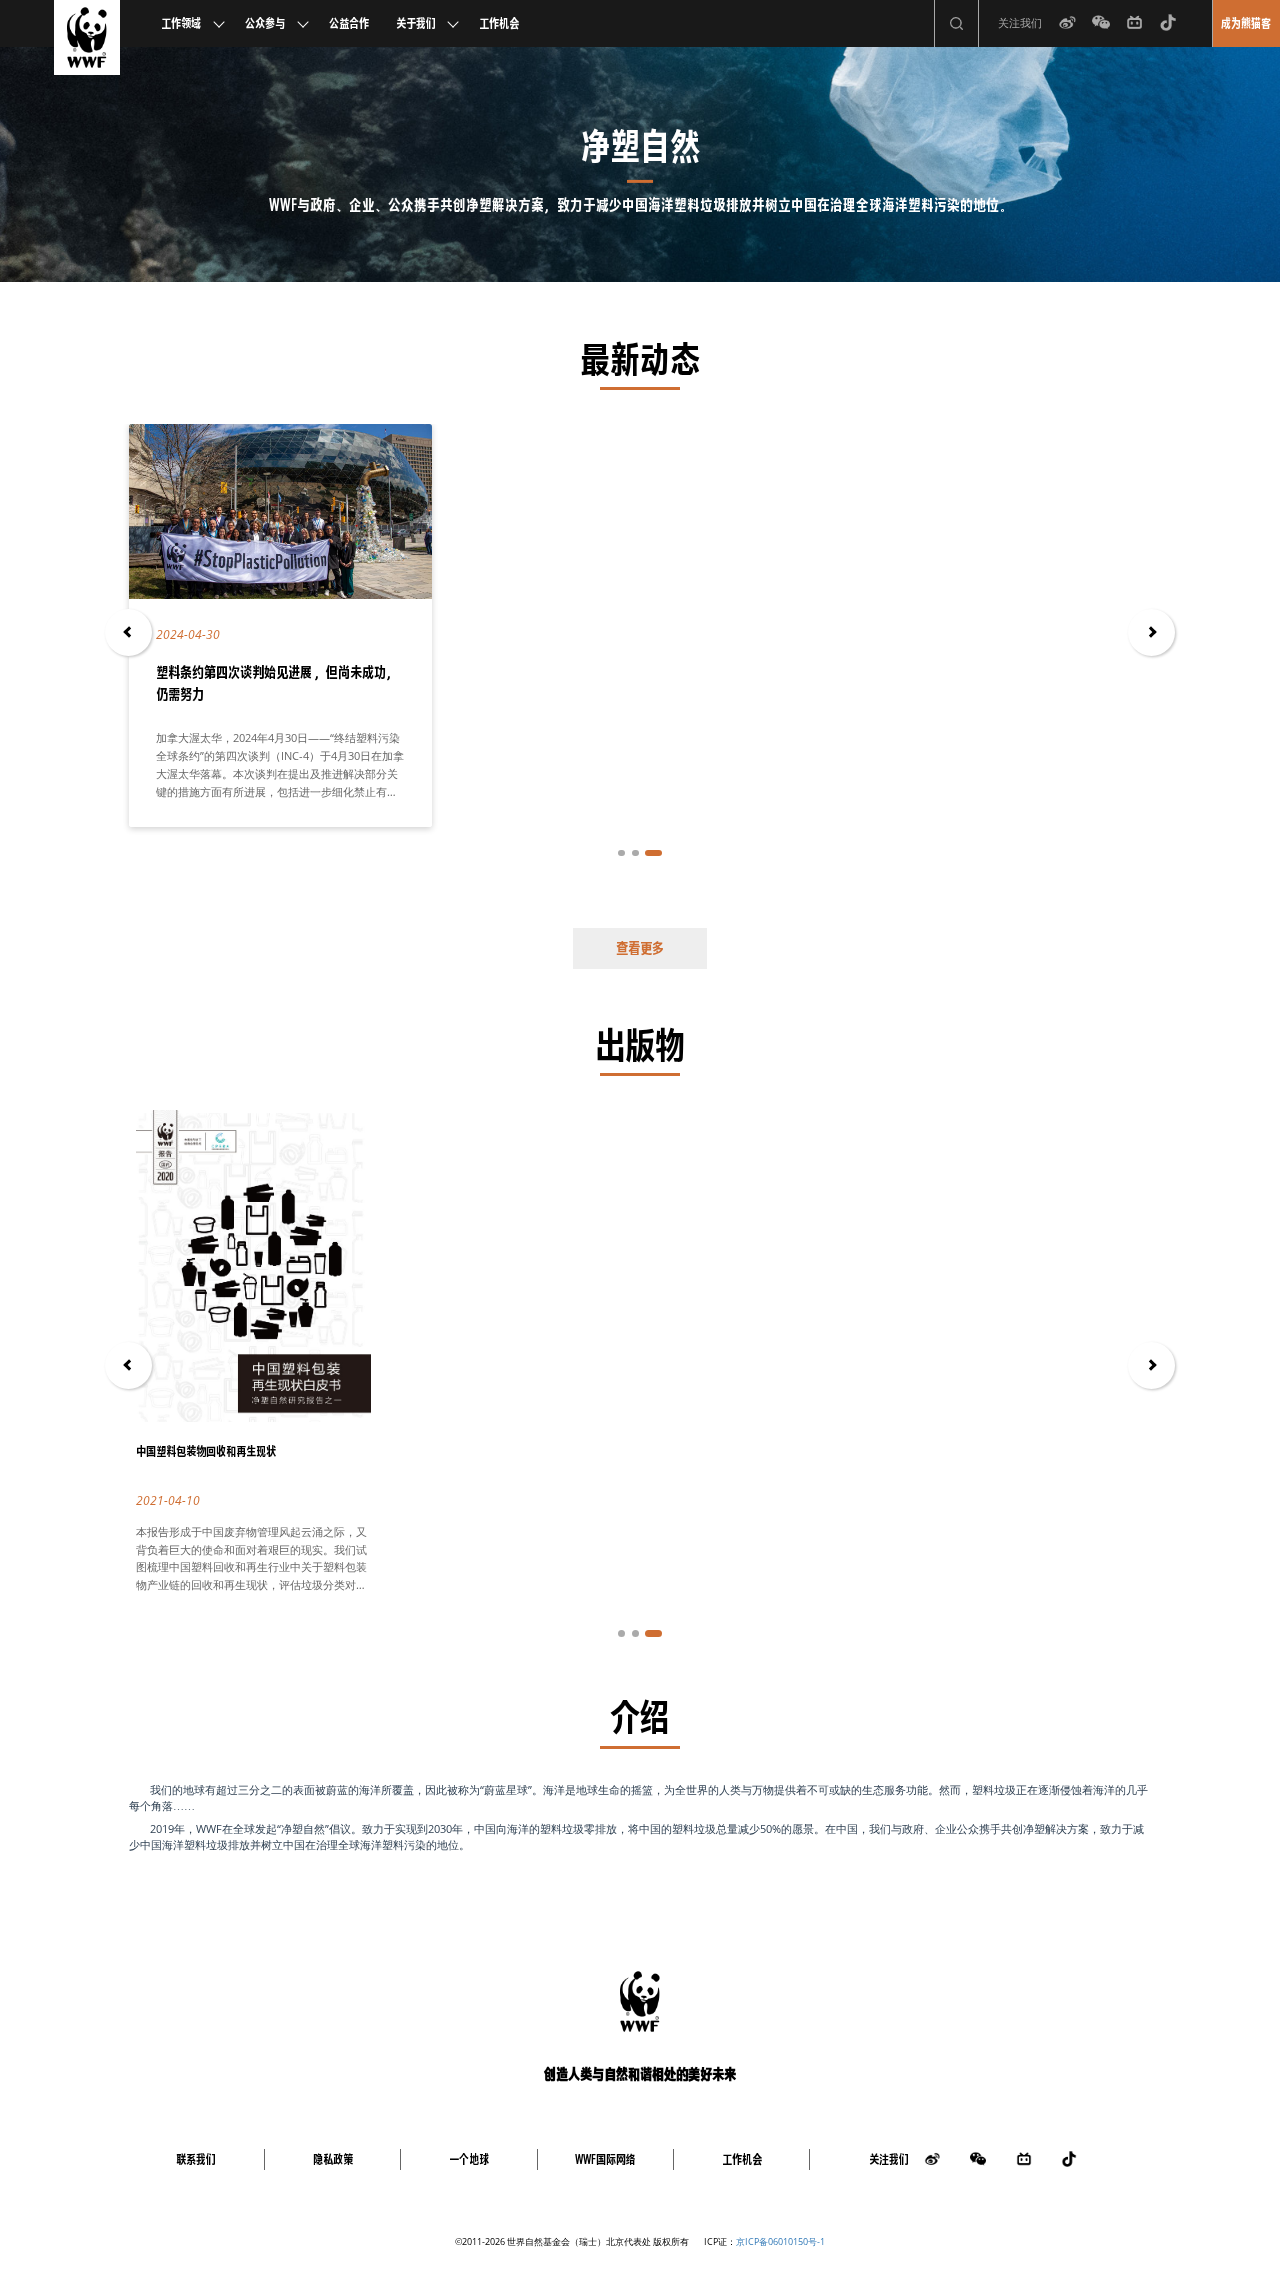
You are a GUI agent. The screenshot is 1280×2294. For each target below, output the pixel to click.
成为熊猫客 (1246, 23)
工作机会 (499, 23)
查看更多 (640, 948)
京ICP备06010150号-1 (780, 2241)
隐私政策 (333, 2159)
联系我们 (196, 2159)
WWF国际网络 (605, 2159)
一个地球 (469, 2159)
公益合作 (349, 23)
